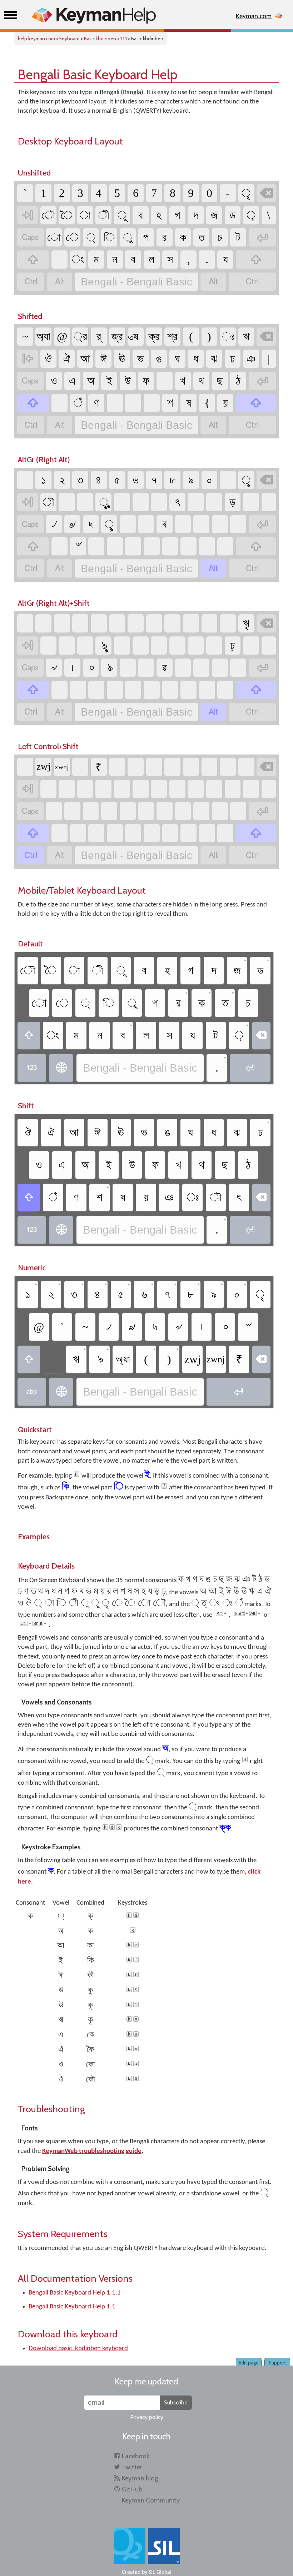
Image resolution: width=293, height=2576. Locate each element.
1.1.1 (124, 39)
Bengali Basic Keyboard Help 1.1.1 (75, 2293)
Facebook (136, 2456)
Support (277, 2363)
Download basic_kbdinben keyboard (78, 2349)
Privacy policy (147, 2417)
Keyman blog (140, 2478)
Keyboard (70, 39)
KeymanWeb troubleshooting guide (92, 2151)
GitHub (132, 2489)
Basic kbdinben (101, 39)
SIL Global (160, 2572)
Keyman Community (151, 2500)
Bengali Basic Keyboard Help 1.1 (72, 2307)
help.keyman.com (36, 39)
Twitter (132, 2467)
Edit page (249, 2363)
